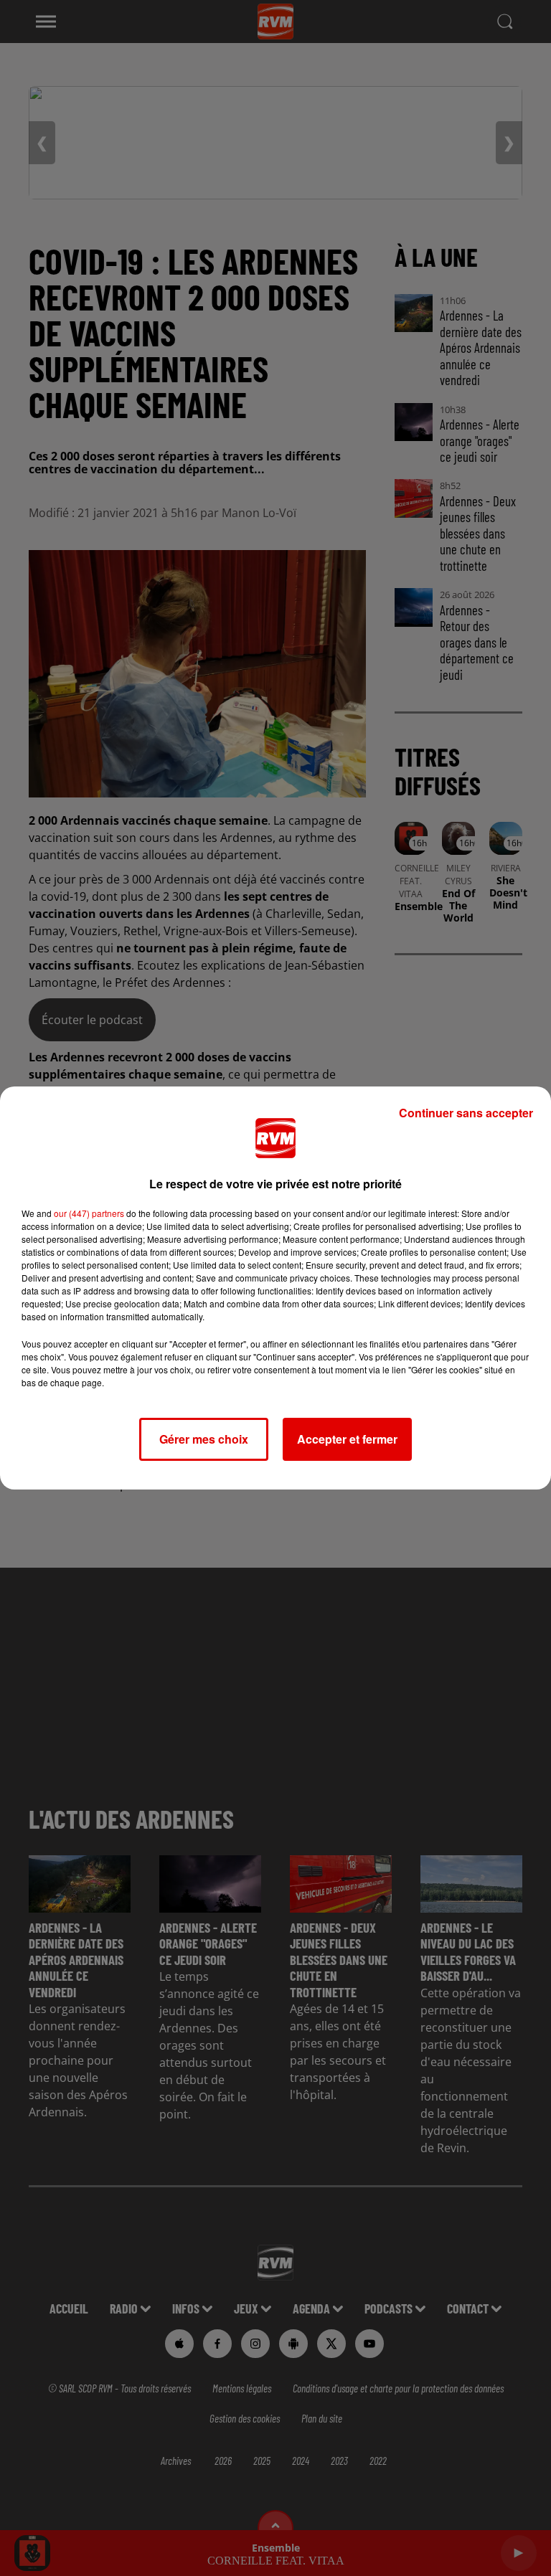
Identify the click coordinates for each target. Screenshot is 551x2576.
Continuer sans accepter (466, 1113)
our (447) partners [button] (89, 1213)
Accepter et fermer (347, 1439)
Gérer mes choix (204, 1439)
